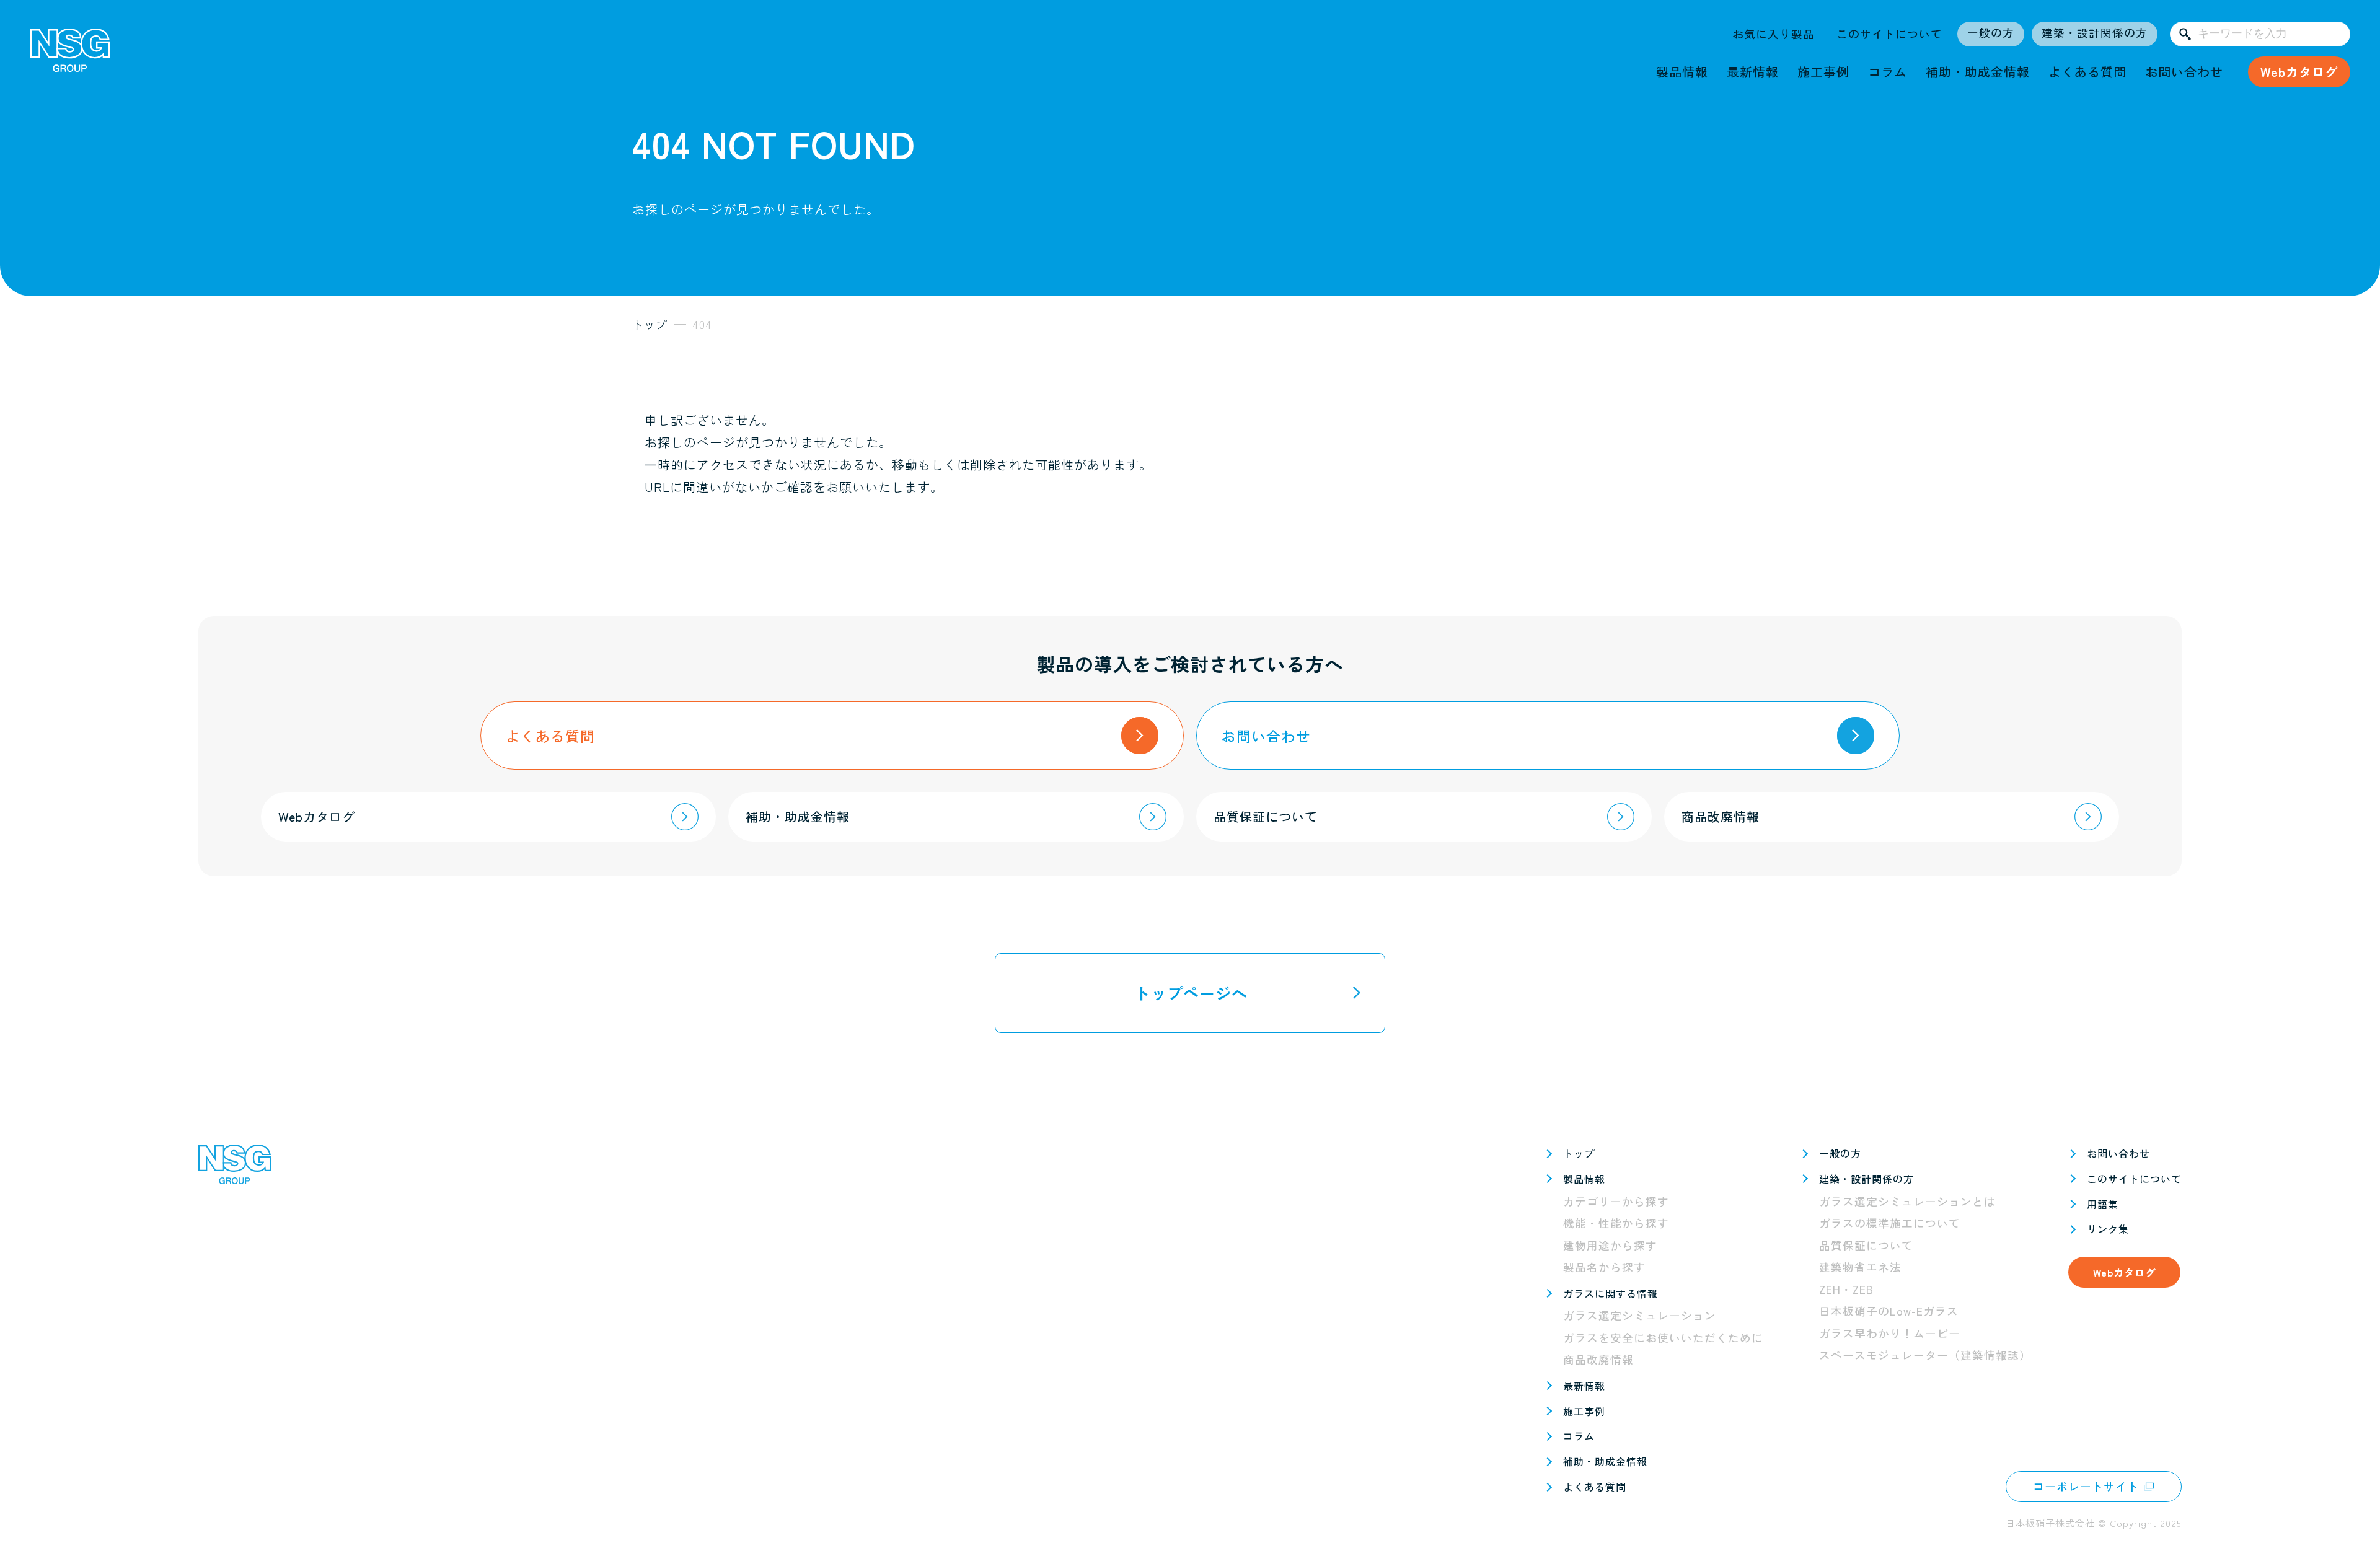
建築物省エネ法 (1860, 1267)
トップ (1579, 1153)
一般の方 (1991, 33)
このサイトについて (1889, 34)
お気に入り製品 (1774, 34)
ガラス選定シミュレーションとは (1907, 1201)
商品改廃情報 (1598, 1359)
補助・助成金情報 (1978, 72)
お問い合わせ (2184, 72)
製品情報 (1682, 72)
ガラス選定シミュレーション (1640, 1315)
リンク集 (2108, 1229)
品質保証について (1866, 1245)
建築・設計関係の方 (2095, 33)
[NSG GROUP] (70, 55)
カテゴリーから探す (1616, 1201)
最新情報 (1753, 72)
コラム (1888, 72)
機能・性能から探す (1616, 1223)
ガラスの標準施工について (1890, 1223)
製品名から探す (1604, 1267)
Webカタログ (2299, 72)
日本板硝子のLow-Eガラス (1889, 1311)
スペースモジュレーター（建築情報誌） (1925, 1355)
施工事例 (1823, 72)
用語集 (2103, 1204)
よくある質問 (2087, 72)
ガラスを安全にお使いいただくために (1663, 1338)
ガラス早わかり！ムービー (1890, 1333)
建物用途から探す (1610, 1245)
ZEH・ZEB (1846, 1289)
